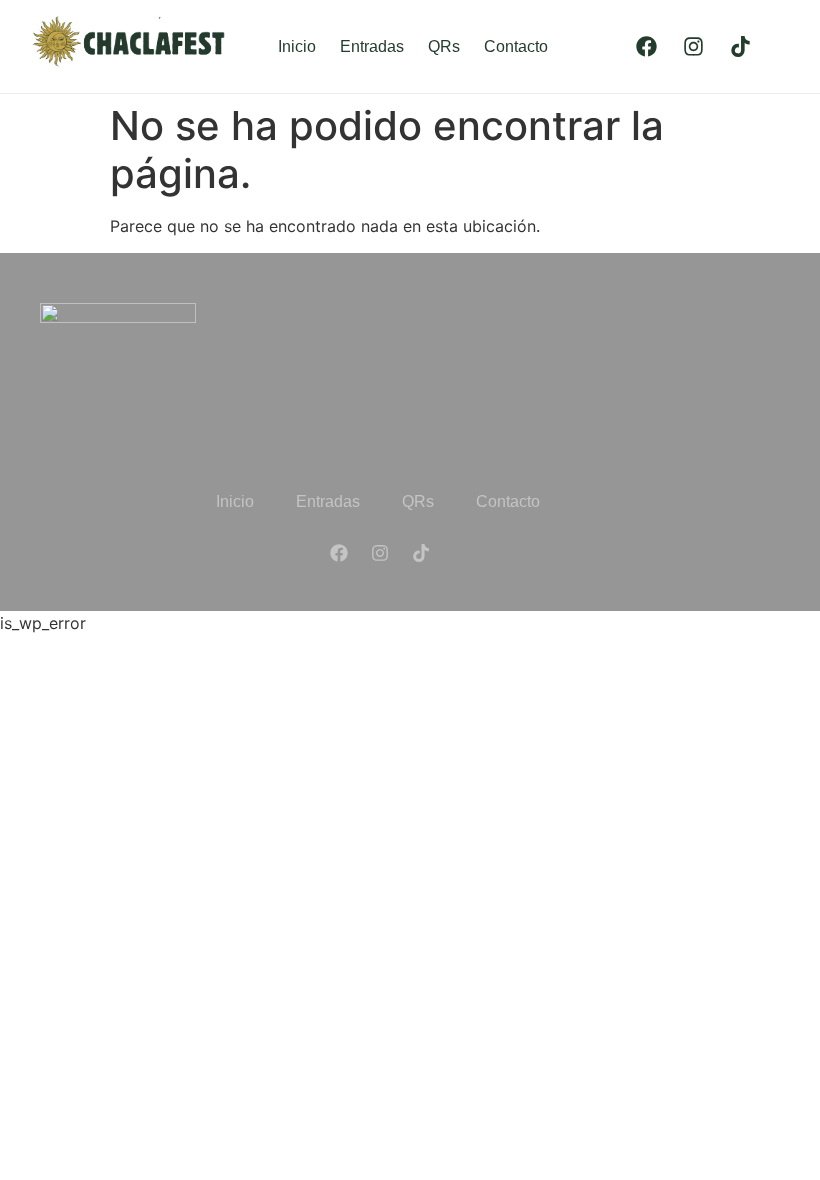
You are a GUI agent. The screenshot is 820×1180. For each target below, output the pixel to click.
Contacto (516, 46)
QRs (444, 46)
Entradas (372, 46)
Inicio (297, 46)
